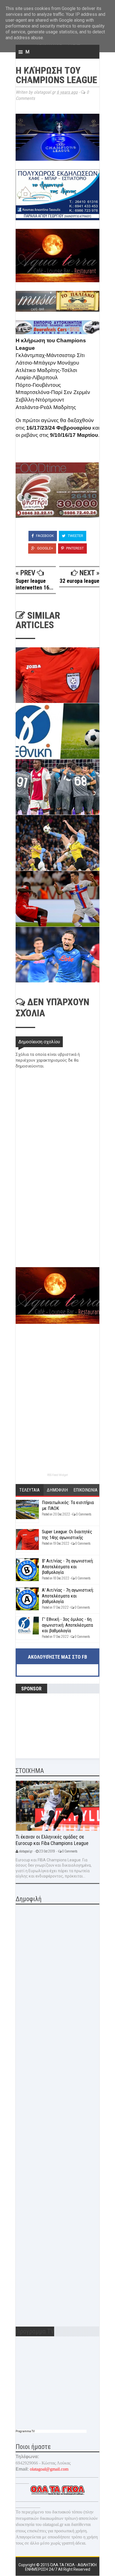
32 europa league (80, 581)
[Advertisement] (57, 1228)
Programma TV (25, 2431)
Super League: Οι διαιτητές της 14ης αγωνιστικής (67, 1534)
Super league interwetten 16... (34, 584)
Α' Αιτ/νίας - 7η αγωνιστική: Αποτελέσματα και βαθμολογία (68, 1596)
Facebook (45, 536)
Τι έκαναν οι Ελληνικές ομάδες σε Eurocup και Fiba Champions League (52, 1840)
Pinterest (75, 548)
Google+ (45, 548)
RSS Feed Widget (57, 1475)
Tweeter (75, 536)
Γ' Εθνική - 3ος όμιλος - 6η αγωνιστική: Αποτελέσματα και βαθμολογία (67, 1625)
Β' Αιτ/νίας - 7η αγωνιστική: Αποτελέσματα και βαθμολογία (68, 1566)
